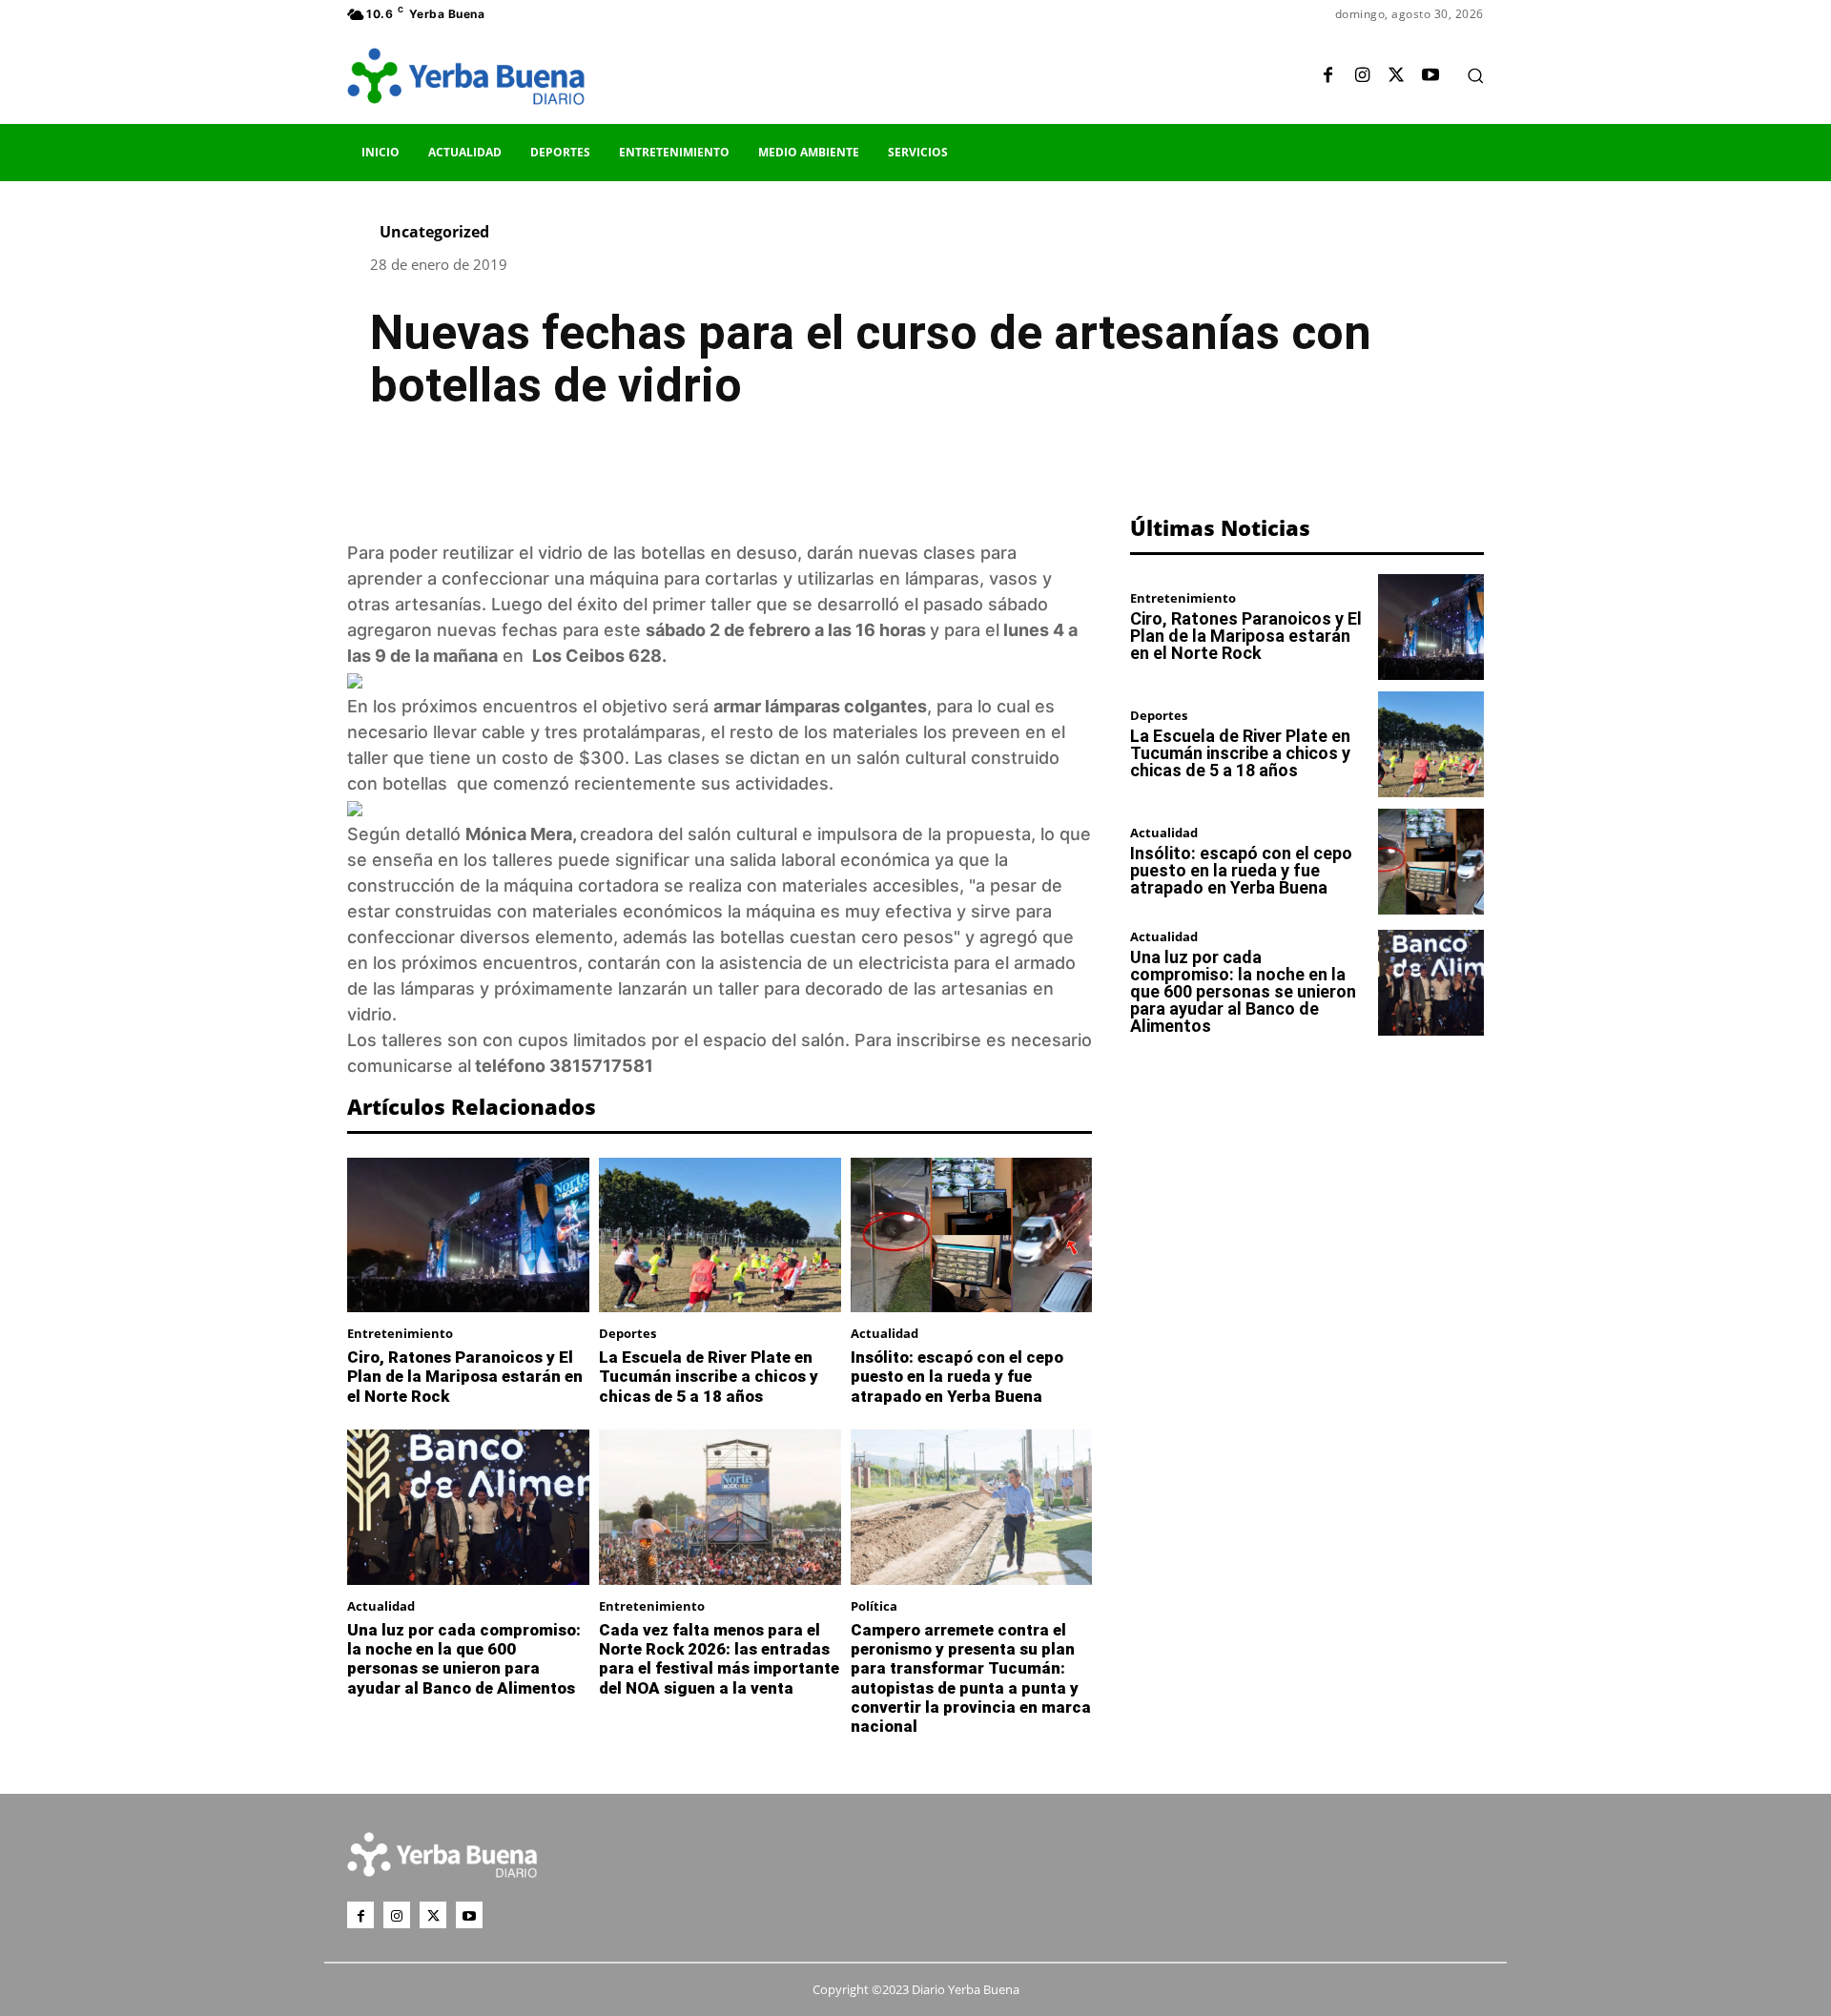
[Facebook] (1327, 76)
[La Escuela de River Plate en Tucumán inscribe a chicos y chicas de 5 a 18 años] (720, 1235)
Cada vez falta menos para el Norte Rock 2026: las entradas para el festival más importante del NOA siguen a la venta (719, 1659)
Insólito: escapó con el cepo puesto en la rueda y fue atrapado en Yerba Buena (957, 1377)
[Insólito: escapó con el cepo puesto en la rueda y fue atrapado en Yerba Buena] (972, 1235)
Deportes (627, 1334)
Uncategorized (434, 232)
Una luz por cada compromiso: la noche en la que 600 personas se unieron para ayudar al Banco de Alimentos (464, 1659)
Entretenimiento (400, 1334)
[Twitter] (1396, 76)
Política (874, 1606)
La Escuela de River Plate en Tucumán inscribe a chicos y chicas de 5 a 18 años (709, 1377)
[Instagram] (1362, 76)
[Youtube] (1430, 76)
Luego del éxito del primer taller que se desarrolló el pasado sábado (770, 604)
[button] (1475, 75)
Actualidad (885, 1334)
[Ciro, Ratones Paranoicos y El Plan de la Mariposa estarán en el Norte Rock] (468, 1235)
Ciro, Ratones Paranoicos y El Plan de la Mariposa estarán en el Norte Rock (465, 1377)
